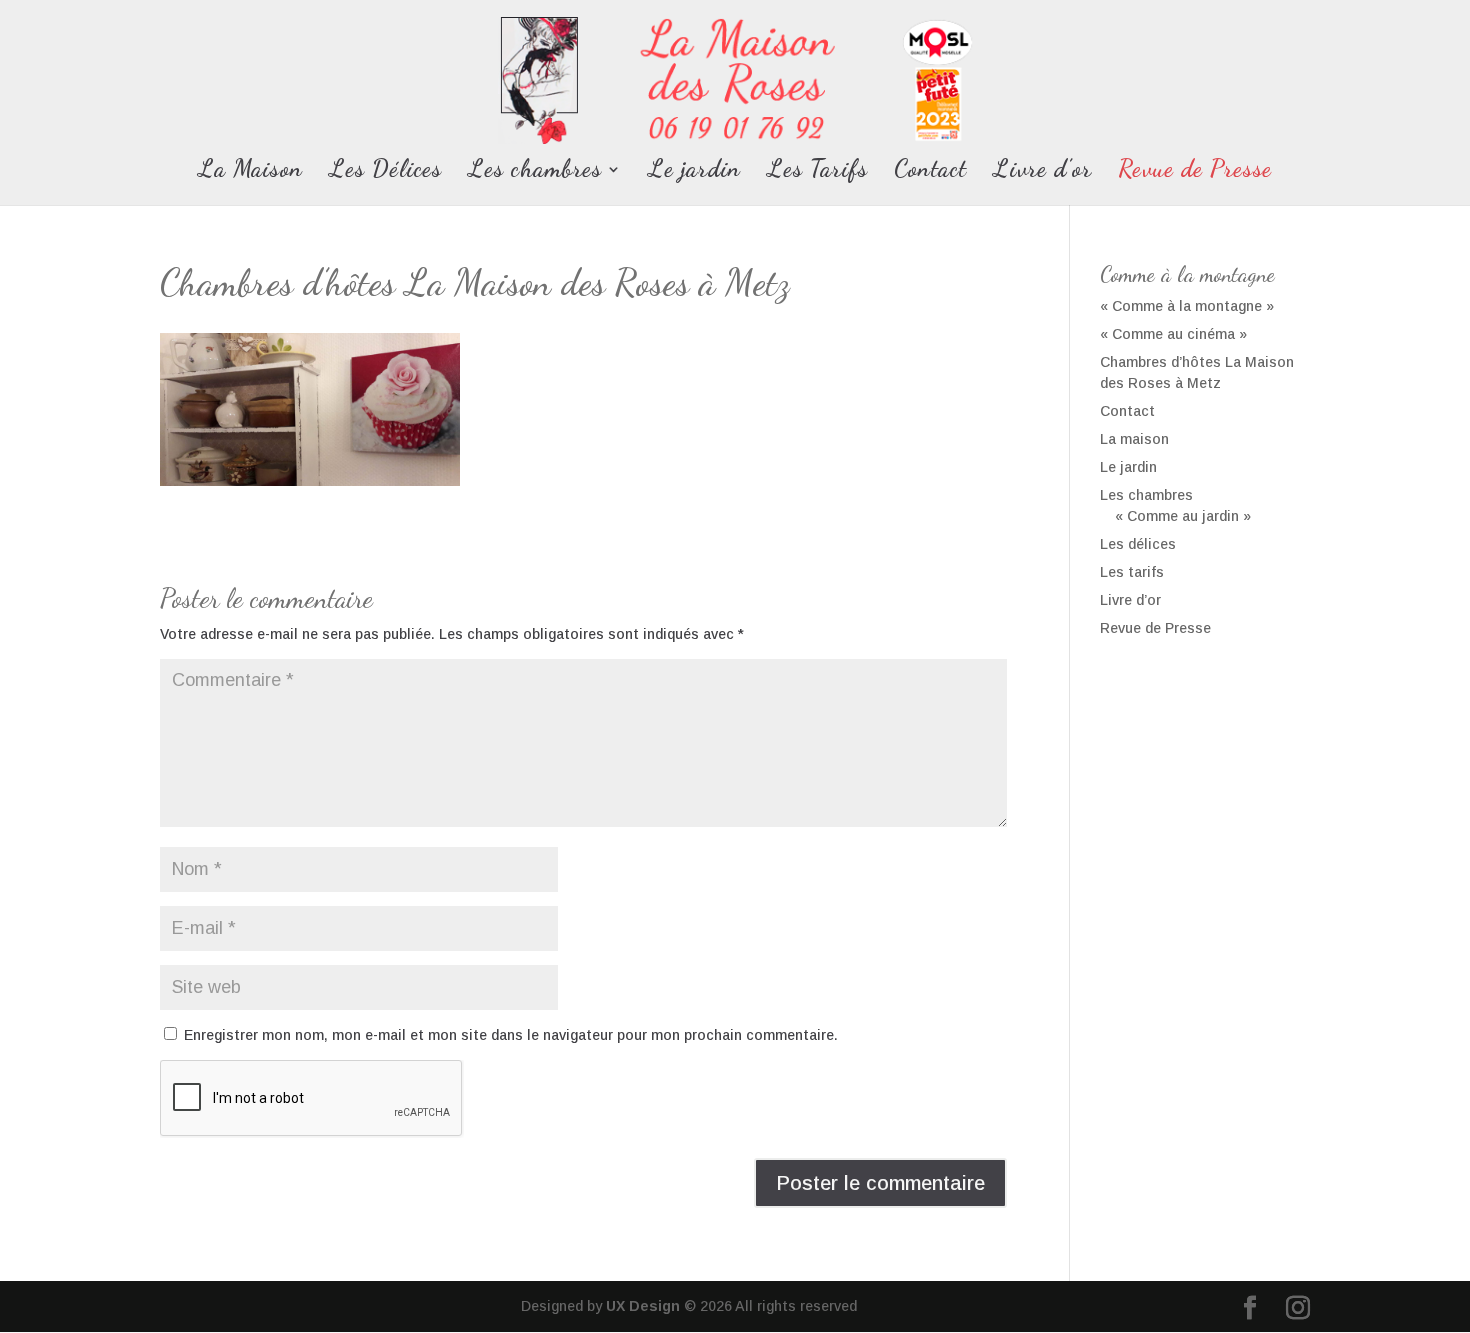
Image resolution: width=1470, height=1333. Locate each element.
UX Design (641, 1306)
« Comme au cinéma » (1173, 334)
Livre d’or (1042, 172)
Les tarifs (1132, 572)
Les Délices (385, 172)
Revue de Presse (1195, 172)
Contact (930, 172)
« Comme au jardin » (1183, 516)
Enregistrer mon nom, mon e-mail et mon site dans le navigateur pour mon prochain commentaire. (511, 1035)
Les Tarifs (817, 172)
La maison (1134, 439)
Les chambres (535, 172)
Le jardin (694, 172)
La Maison (250, 172)
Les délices (1138, 544)
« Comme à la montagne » (1187, 306)
